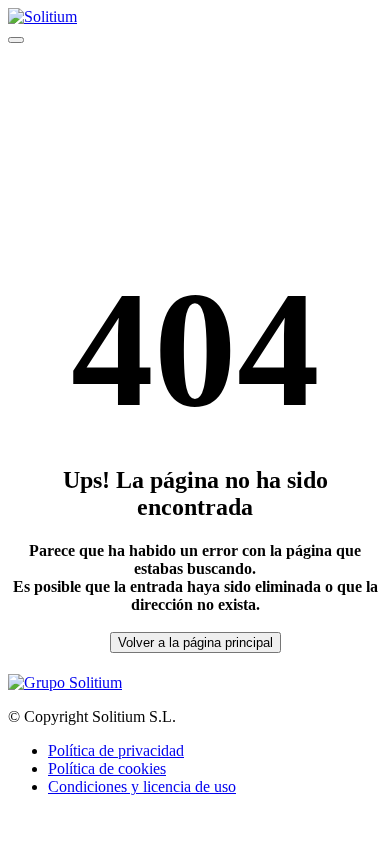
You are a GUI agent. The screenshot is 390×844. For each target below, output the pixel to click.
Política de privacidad (116, 750)
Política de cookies (107, 768)
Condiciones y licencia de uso (142, 786)
